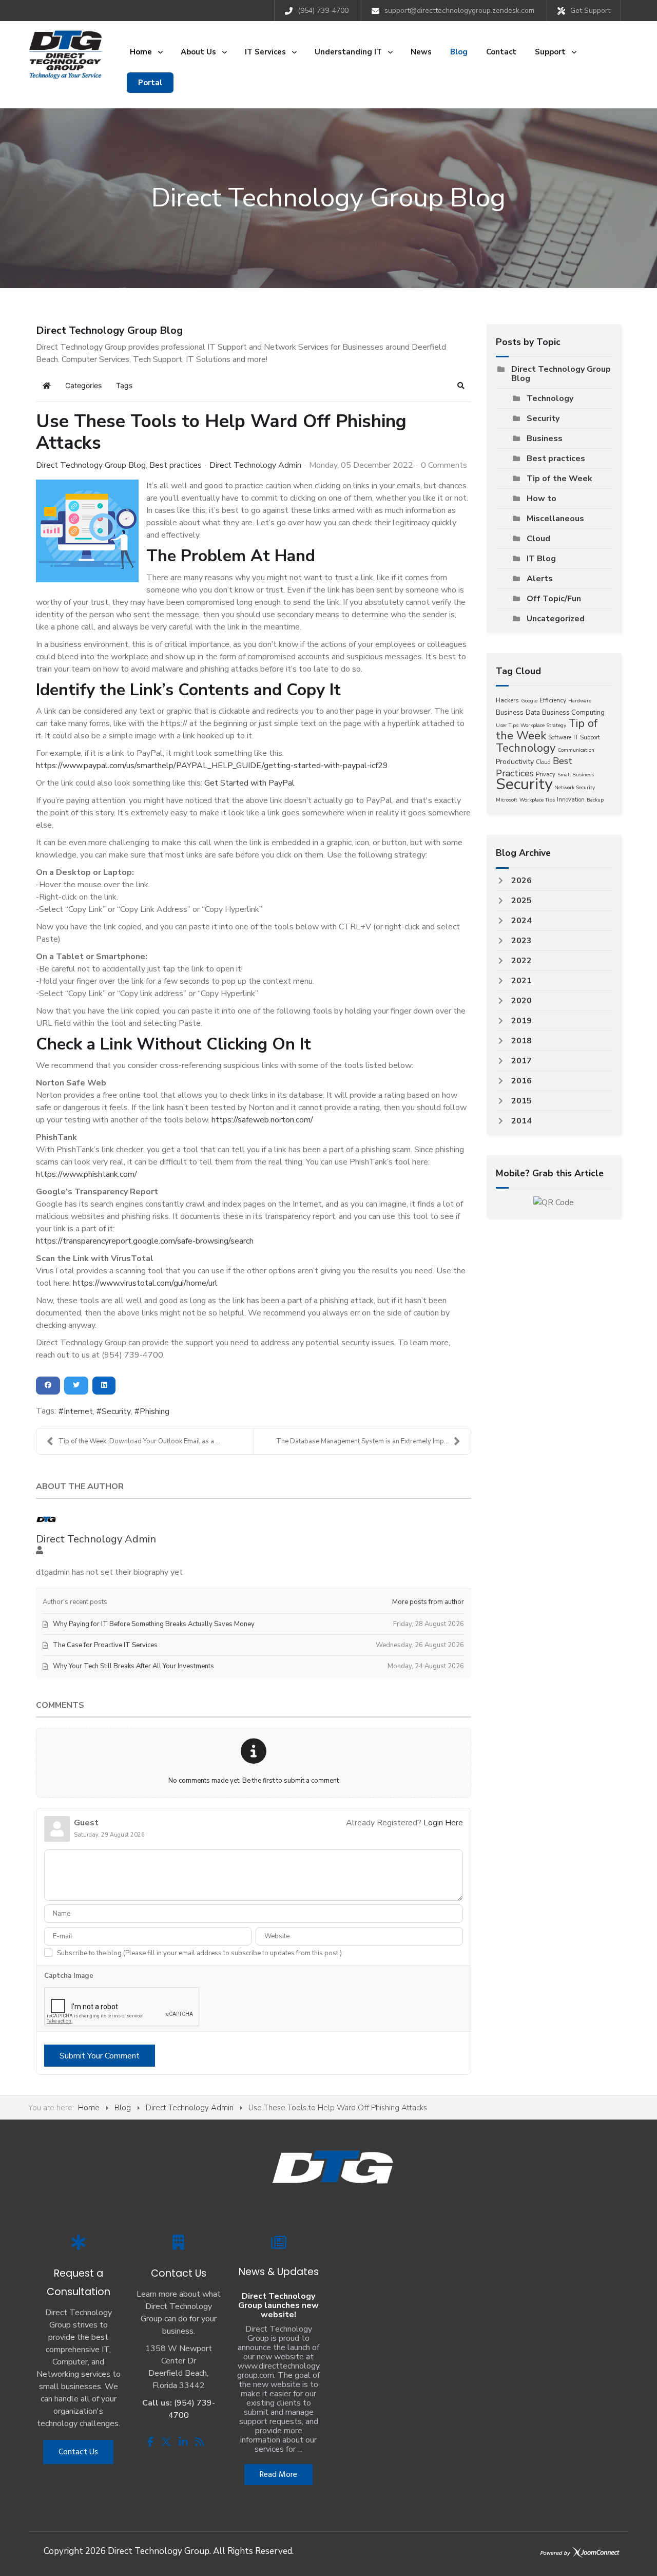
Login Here (443, 1823)
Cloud (538, 539)
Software (560, 738)
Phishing (154, 1411)
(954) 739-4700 (323, 11)
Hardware (580, 701)
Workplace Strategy (543, 726)
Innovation (571, 800)
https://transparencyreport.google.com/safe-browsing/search (145, 1241)
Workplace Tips (537, 800)
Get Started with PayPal (249, 783)
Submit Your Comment (100, 2056)
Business (545, 438)
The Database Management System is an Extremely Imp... (362, 1441)
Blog (123, 2108)
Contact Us (78, 2452)
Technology (550, 398)
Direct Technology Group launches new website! (278, 2305)
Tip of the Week (559, 479)
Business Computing (573, 713)
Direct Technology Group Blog (91, 465)
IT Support (587, 738)
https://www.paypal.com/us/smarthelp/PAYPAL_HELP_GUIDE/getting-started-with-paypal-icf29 (212, 766)
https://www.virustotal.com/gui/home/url (145, 1283)
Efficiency (553, 700)
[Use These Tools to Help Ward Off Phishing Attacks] (87, 531)
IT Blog (541, 559)
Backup (595, 800)
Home (89, 2108)
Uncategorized (556, 619)
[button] (461, 386)
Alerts (540, 579)
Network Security (575, 788)
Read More (278, 2475)
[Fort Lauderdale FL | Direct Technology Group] (65, 54)
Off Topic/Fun (554, 599)
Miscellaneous (555, 519)
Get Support (590, 11)
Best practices (176, 465)
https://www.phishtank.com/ (86, 1174)
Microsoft (507, 800)
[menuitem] (146, 52)
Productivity (515, 762)
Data (533, 713)
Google (529, 701)
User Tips (507, 726)
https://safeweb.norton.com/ (262, 1120)
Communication (576, 750)
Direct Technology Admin (255, 465)
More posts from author (428, 1602)
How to (542, 499)
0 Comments (444, 465)
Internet (78, 1411)
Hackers (507, 700)
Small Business (576, 775)
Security (116, 1411)
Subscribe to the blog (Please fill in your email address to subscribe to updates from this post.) (199, 1953)
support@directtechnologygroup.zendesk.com (459, 11)
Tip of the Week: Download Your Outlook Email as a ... (139, 1441)
